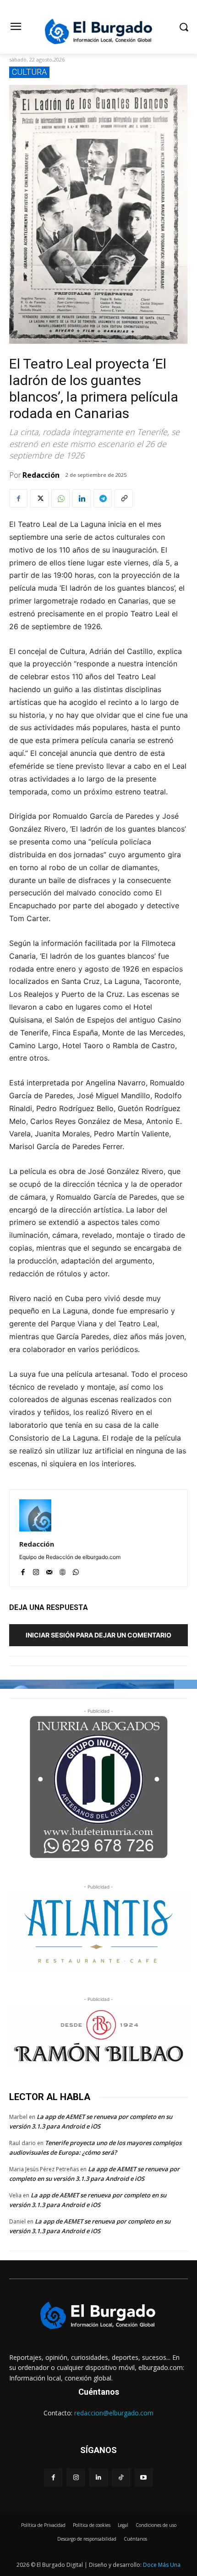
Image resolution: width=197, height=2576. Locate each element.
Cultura (29, 72)
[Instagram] (36, 1570)
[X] (39, 498)
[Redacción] (35, 1515)
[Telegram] (103, 498)
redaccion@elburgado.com (114, 2413)
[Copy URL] (124, 498)
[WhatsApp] (60, 498)
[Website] (63, 1570)
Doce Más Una (162, 2565)
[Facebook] (18, 498)
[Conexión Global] (98, 31)
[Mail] (49, 1570)
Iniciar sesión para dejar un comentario (98, 1635)
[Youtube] (144, 2478)
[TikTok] (121, 2478)
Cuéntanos (99, 2392)
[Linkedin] (82, 498)
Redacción (41, 475)
